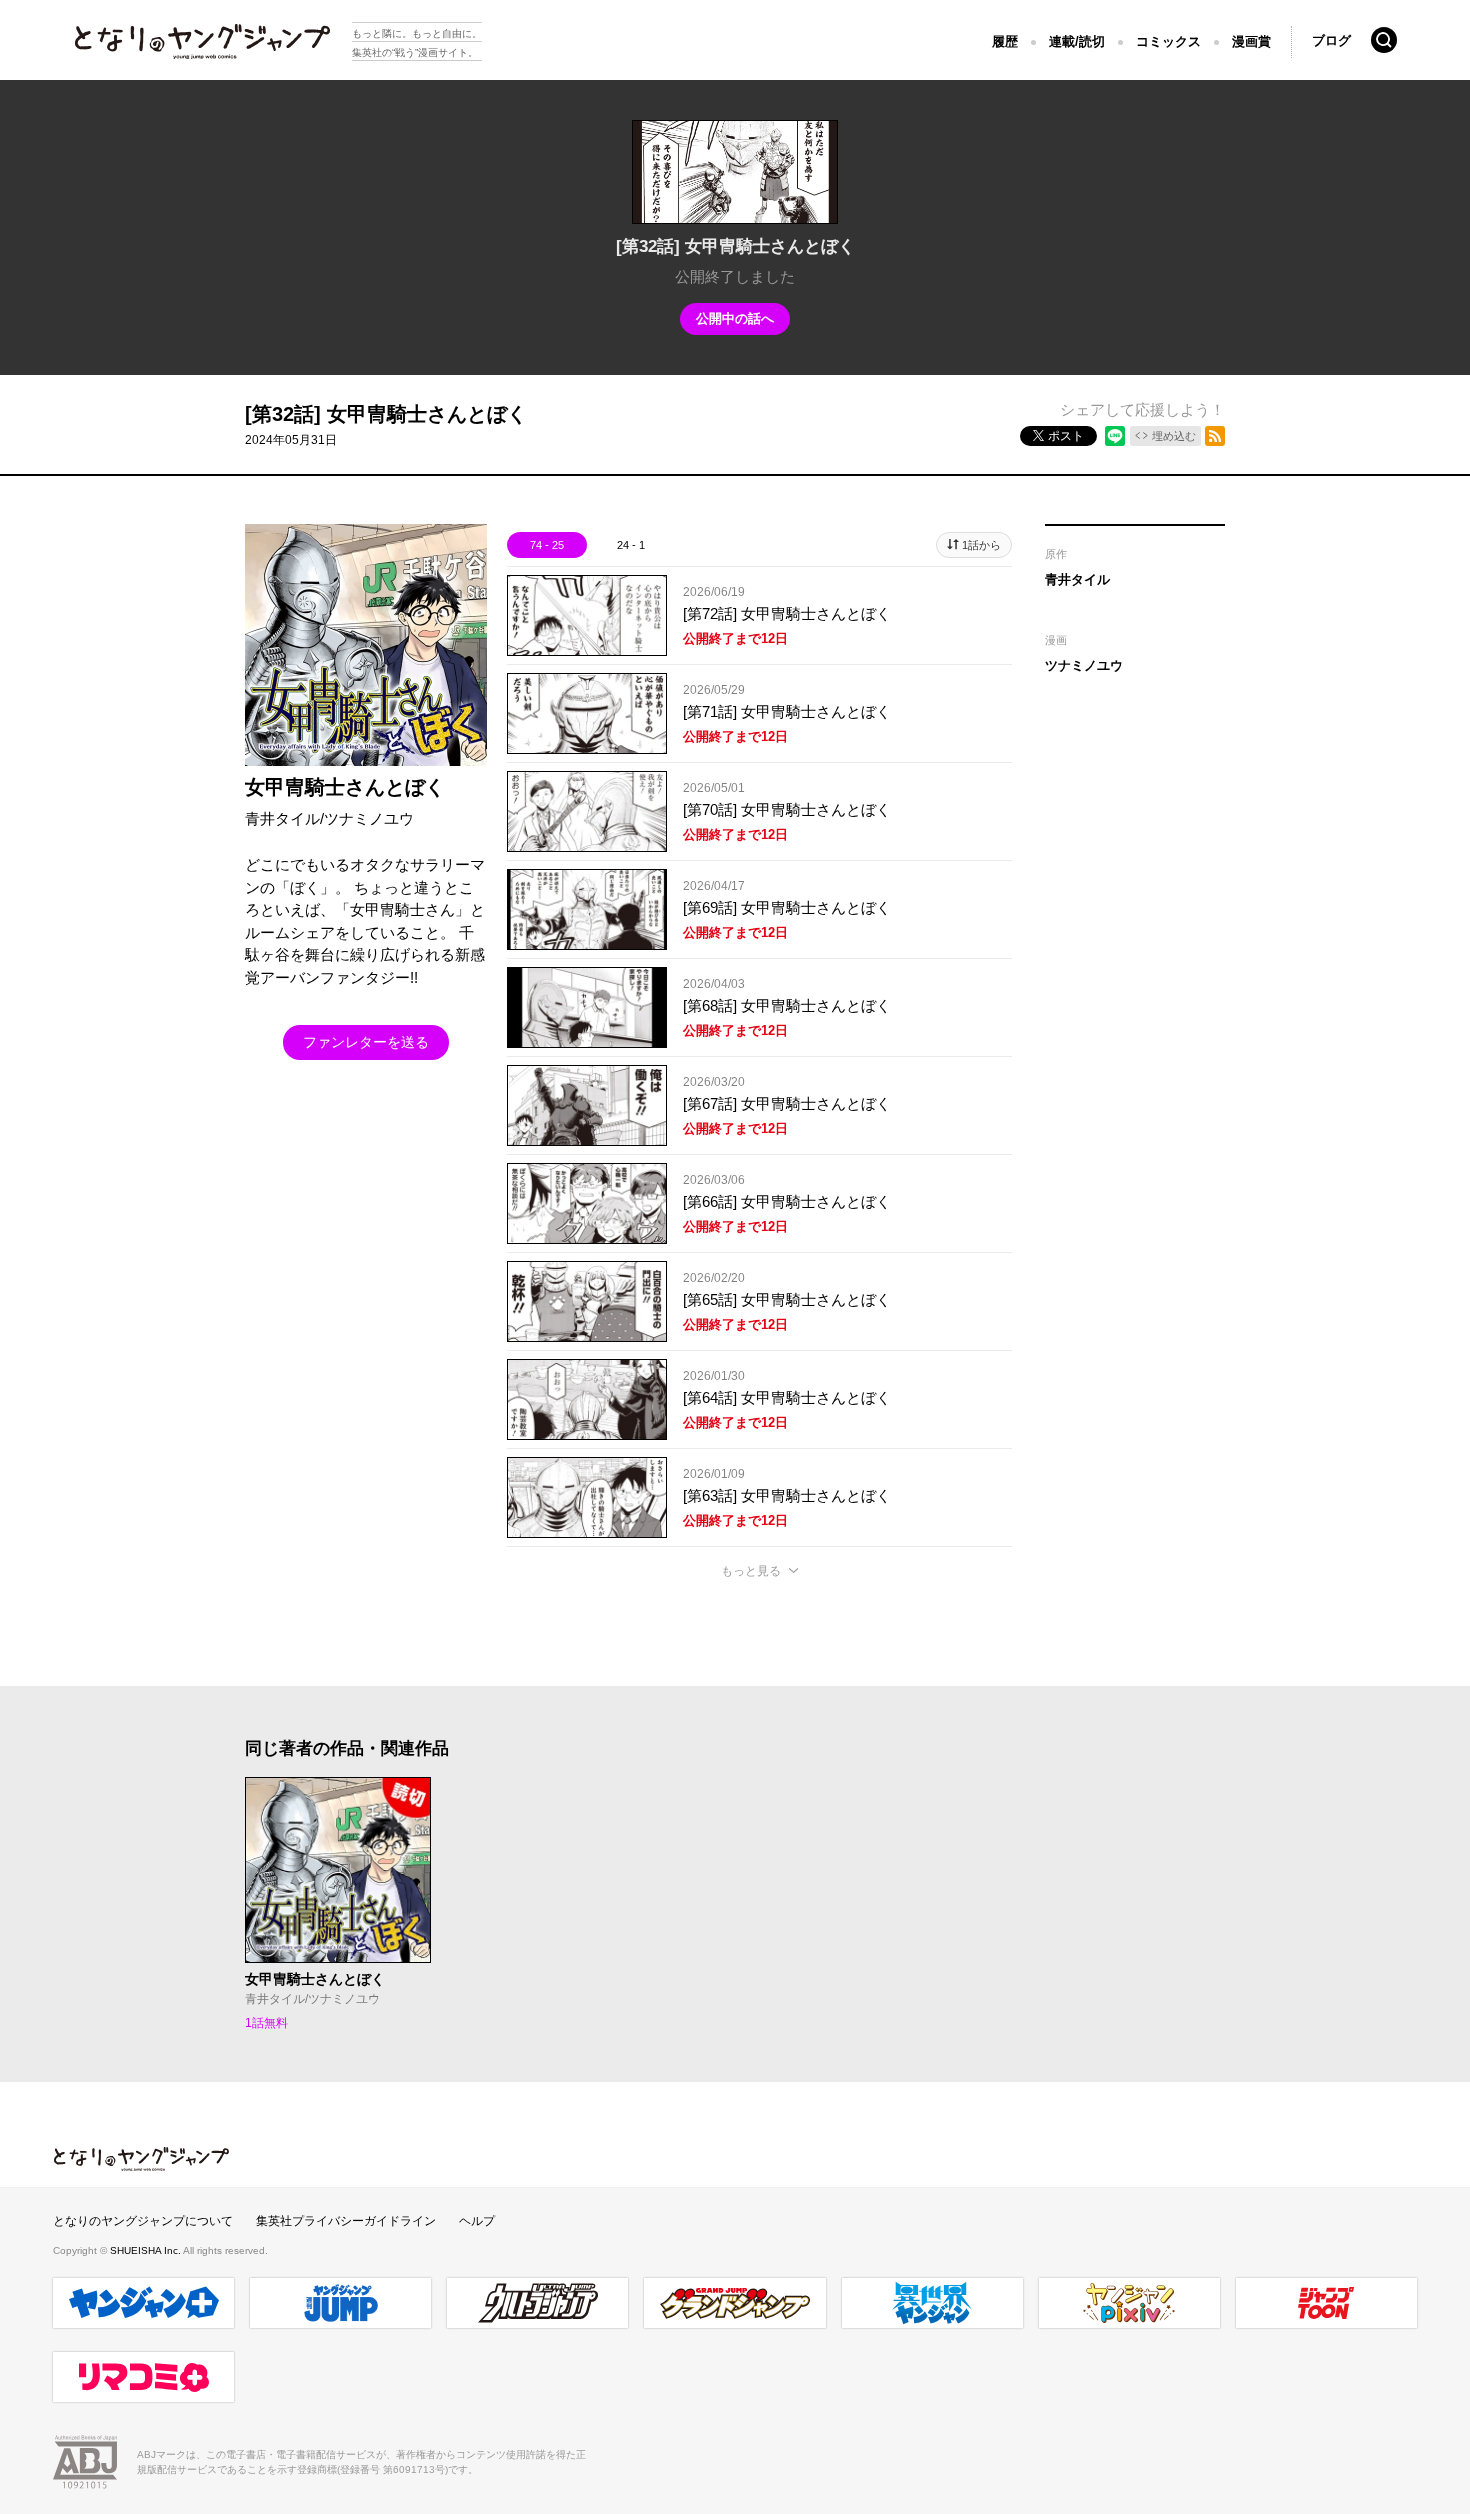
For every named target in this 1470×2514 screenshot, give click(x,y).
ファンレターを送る (366, 1042)
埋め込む (1174, 436)
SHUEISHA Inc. (146, 2250)
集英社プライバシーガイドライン (346, 2221)
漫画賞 (1251, 41)
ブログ (1331, 40)
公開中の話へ (735, 318)
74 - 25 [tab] (547, 545)
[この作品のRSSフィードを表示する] (1215, 436)
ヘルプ (477, 2221)
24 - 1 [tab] (631, 545)
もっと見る (751, 1571)
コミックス (1168, 41)
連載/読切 (1077, 41)
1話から (981, 545)
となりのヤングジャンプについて (143, 2221)
